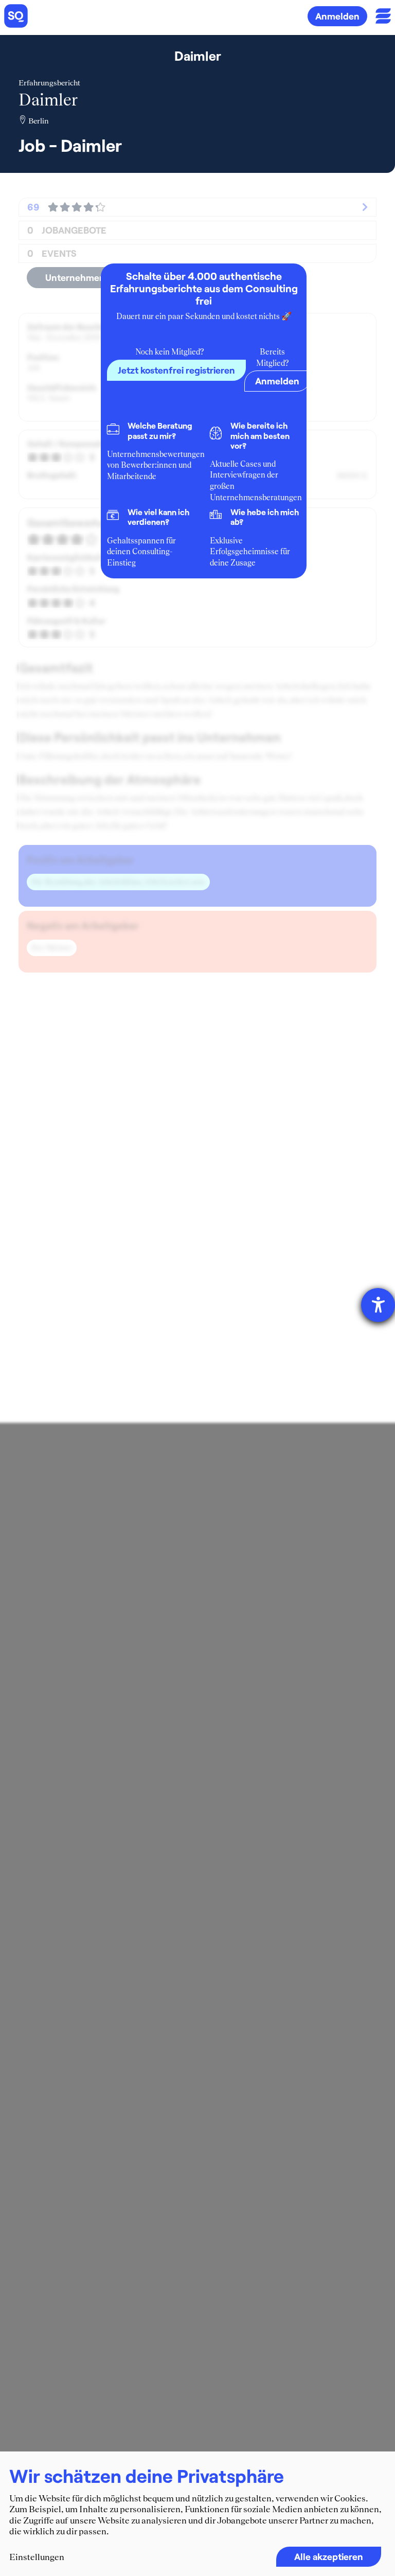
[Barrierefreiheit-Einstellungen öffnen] (378, 1305)
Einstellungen (37, 2557)
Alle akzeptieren (329, 2556)
